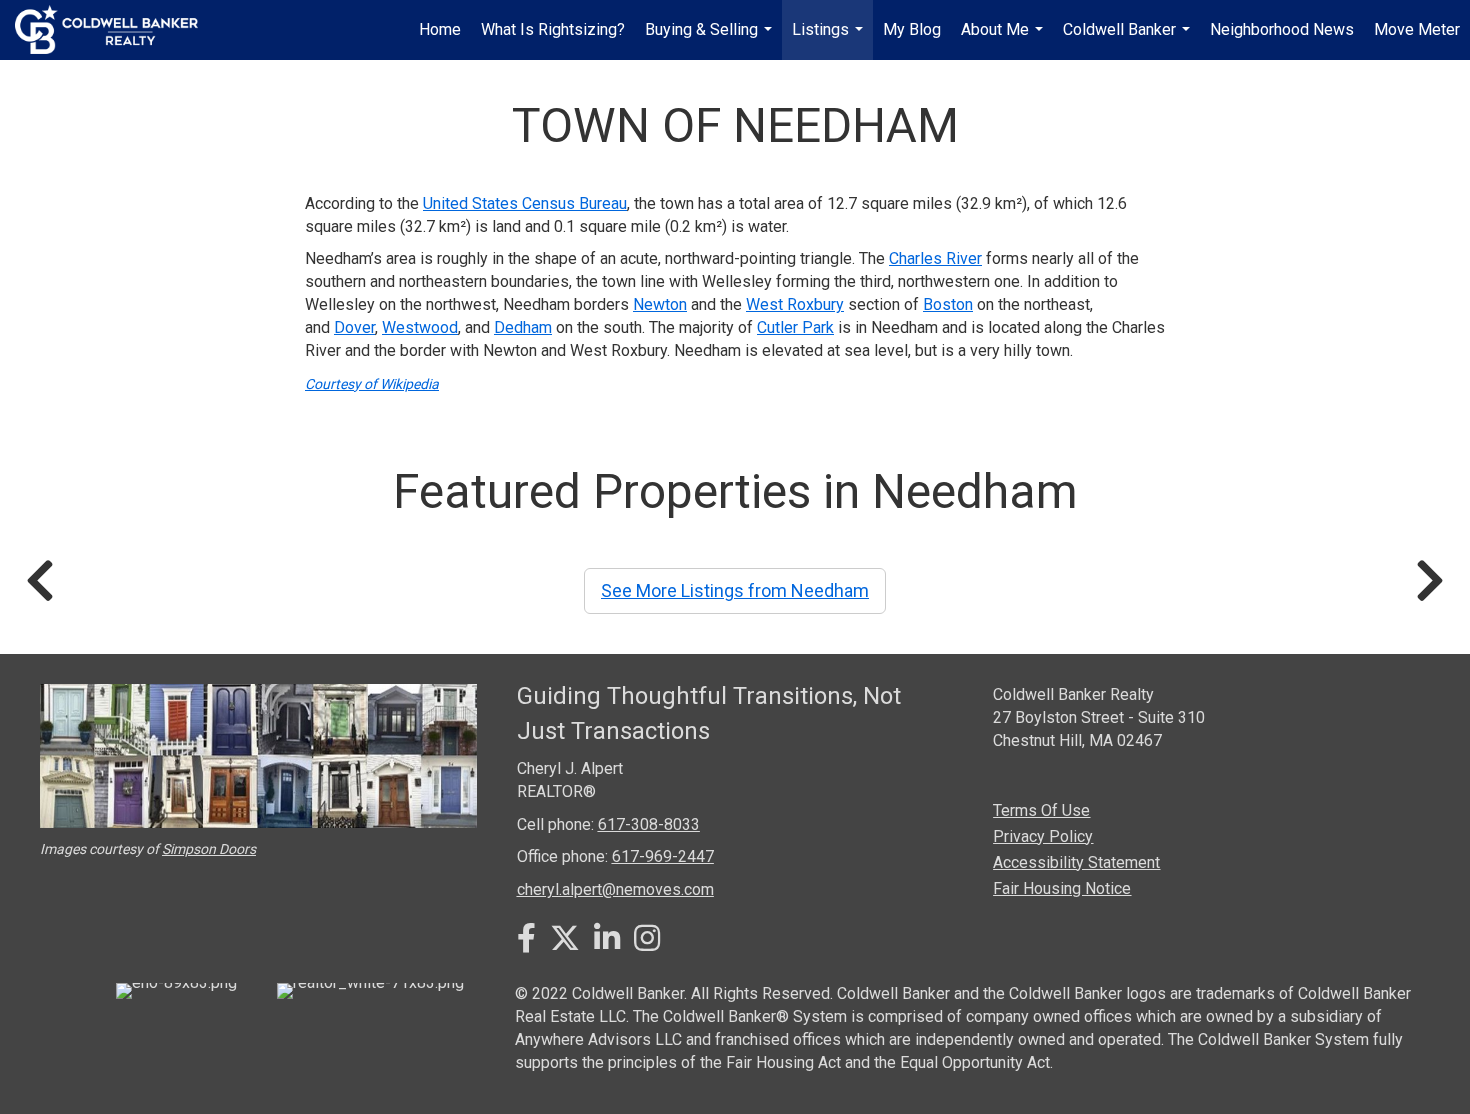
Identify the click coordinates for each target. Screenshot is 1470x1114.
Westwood (420, 327)
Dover (354, 327)
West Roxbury (795, 304)
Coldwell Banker (1129, 40)
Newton (660, 304)
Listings (830, 40)
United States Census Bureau (525, 203)
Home (440, 29)
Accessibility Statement (1076, 862)
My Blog (912, 29)
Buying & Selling (711, 40)
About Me (1004, 40)
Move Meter (1417, 29)
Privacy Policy (1043, 836)
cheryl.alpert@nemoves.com (615, 889)
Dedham (523, 327)
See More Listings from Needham (735, 590)
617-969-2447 (663, 856)
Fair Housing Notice (1062, 888)
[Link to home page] (116, 30)
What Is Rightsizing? (553, 29)
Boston (948, 304)
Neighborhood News (1282, 29)
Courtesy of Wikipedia (372, 384)
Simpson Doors (209, 849)
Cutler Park (795, 327)
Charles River (935, 258)
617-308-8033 (649, 824)
